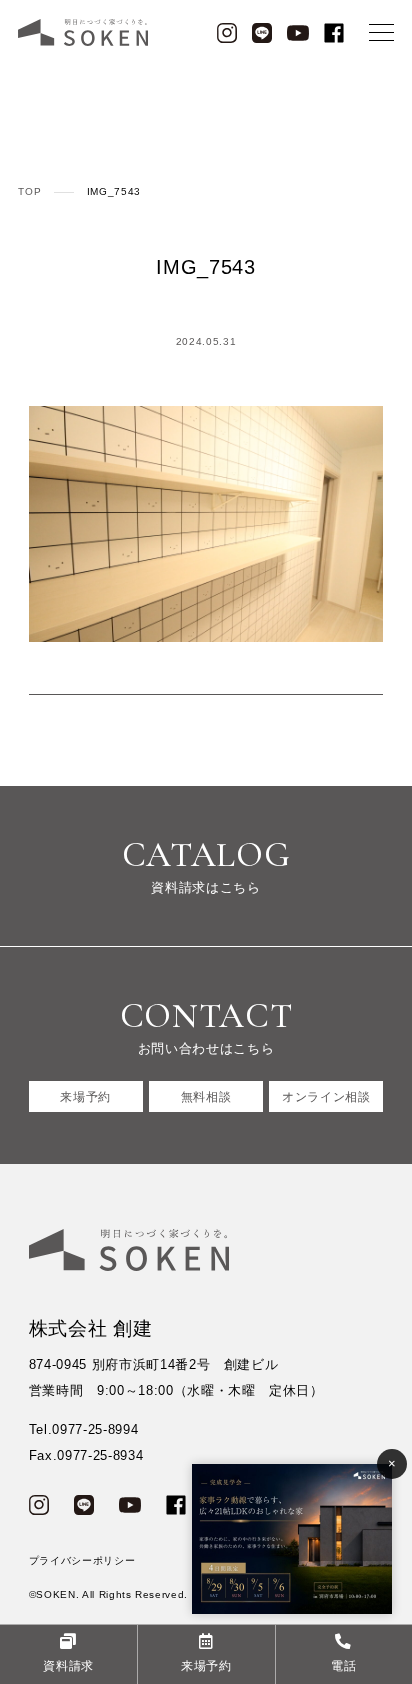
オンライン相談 (326, 1096)
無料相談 (206, 1096)
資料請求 (68, 1665)
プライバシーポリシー (82, 1560)
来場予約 (85, 1096)
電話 (343, 1665)
